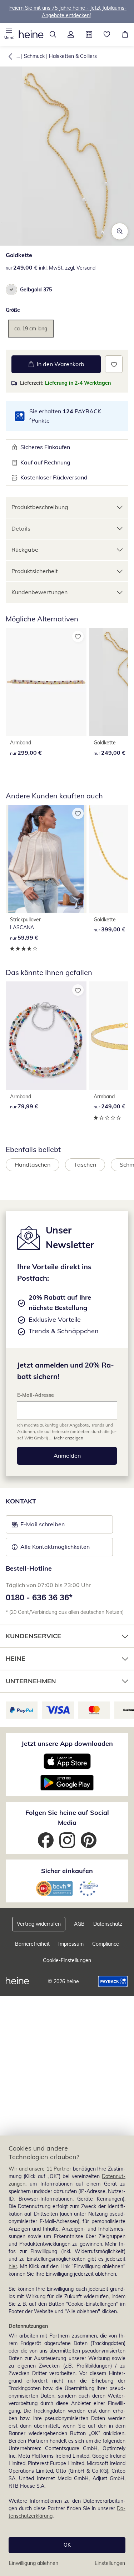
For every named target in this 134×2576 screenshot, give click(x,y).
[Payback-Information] (113, 1981)
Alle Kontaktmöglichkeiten (55, 1547)
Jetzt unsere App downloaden (67, 1743)
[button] (9, 34)
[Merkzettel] (107, 34)
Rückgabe (25, 550)
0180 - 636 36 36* (39, 1597)
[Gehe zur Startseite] (31, 34)
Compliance (106, 1944)
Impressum (71, 1944)
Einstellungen (110, 2563)
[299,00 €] (46, 682)
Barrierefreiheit (32, 1944)
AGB (79, 1924)
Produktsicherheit (35, 571)
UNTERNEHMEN (31, 1681)
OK (67, 2545)
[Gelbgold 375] (11, 290)
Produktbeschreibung (40, 507)
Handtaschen (33, 1164)
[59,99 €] (46, 859)
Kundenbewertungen (39, 592)
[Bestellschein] (89, 34)
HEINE (16, 1658)
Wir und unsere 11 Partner (40, 2169)
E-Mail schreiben (38, 1526)
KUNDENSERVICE (33, 1636)
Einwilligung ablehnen (34, 2563)
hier (13, 2266)
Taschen (85, 1164)
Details (21, 528)
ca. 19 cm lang (31, 329)
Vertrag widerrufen (39, 1924)
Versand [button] (86, 268)
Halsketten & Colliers (73, 56)
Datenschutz (108, 1924)
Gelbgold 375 (36, 290)
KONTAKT (21, 1501)
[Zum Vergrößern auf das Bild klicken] (120, 231)
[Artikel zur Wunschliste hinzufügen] (114, 364)
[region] (67, 2356)
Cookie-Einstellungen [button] (67, 1960)
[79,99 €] (46, 1035)
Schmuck (34, 56)
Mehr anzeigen (69, 1438)
